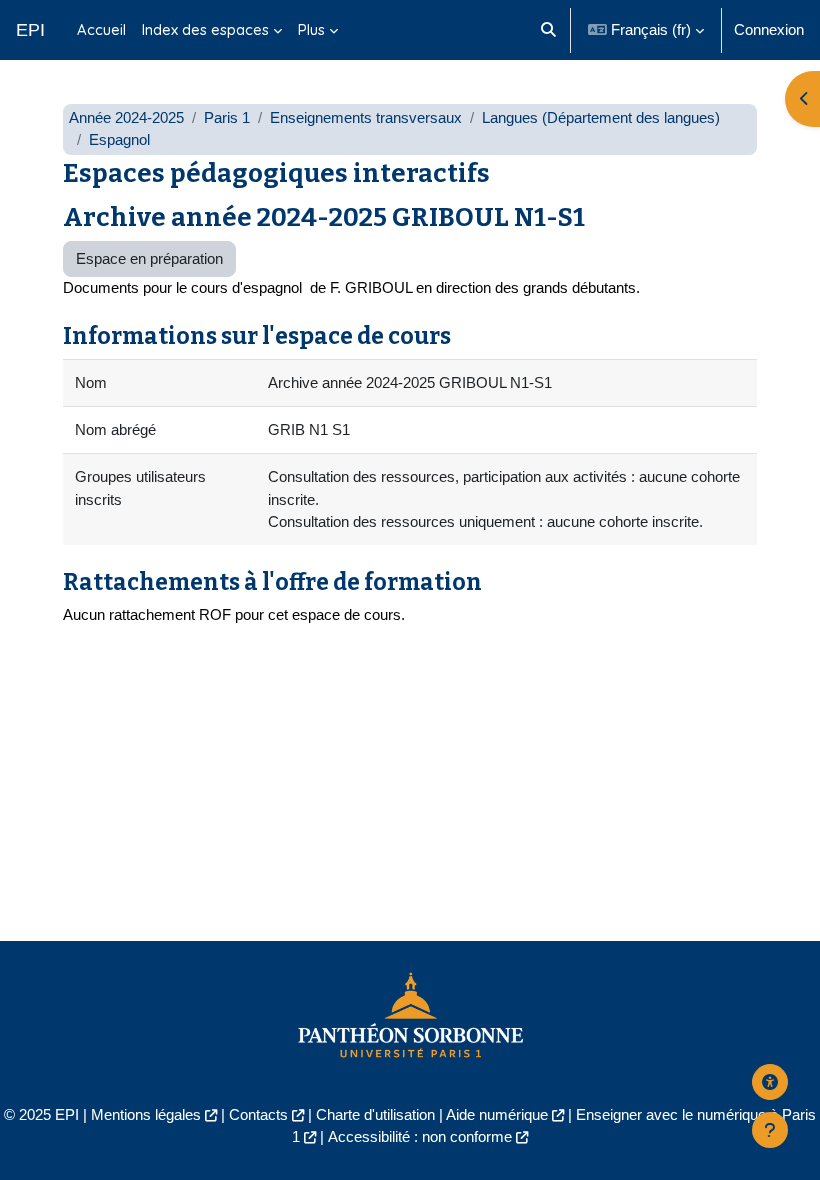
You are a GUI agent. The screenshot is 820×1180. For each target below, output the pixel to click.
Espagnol (119, 140)
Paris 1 (227, 118)
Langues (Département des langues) (601, 118)
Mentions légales (146, 1115)
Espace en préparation (149, 259)
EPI (30, 30)
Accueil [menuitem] (101, 29)
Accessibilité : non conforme (420, 1137)
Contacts (258, 1115)
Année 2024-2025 (126, 118)
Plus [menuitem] (311, 29)
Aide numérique (497, 1115)
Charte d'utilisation (375, 1115)
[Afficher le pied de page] (770, 1130)
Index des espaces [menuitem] (205, 29)
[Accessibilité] (770, 1082)
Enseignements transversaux (366, 118)
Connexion (769, 30)
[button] (548, 30)
